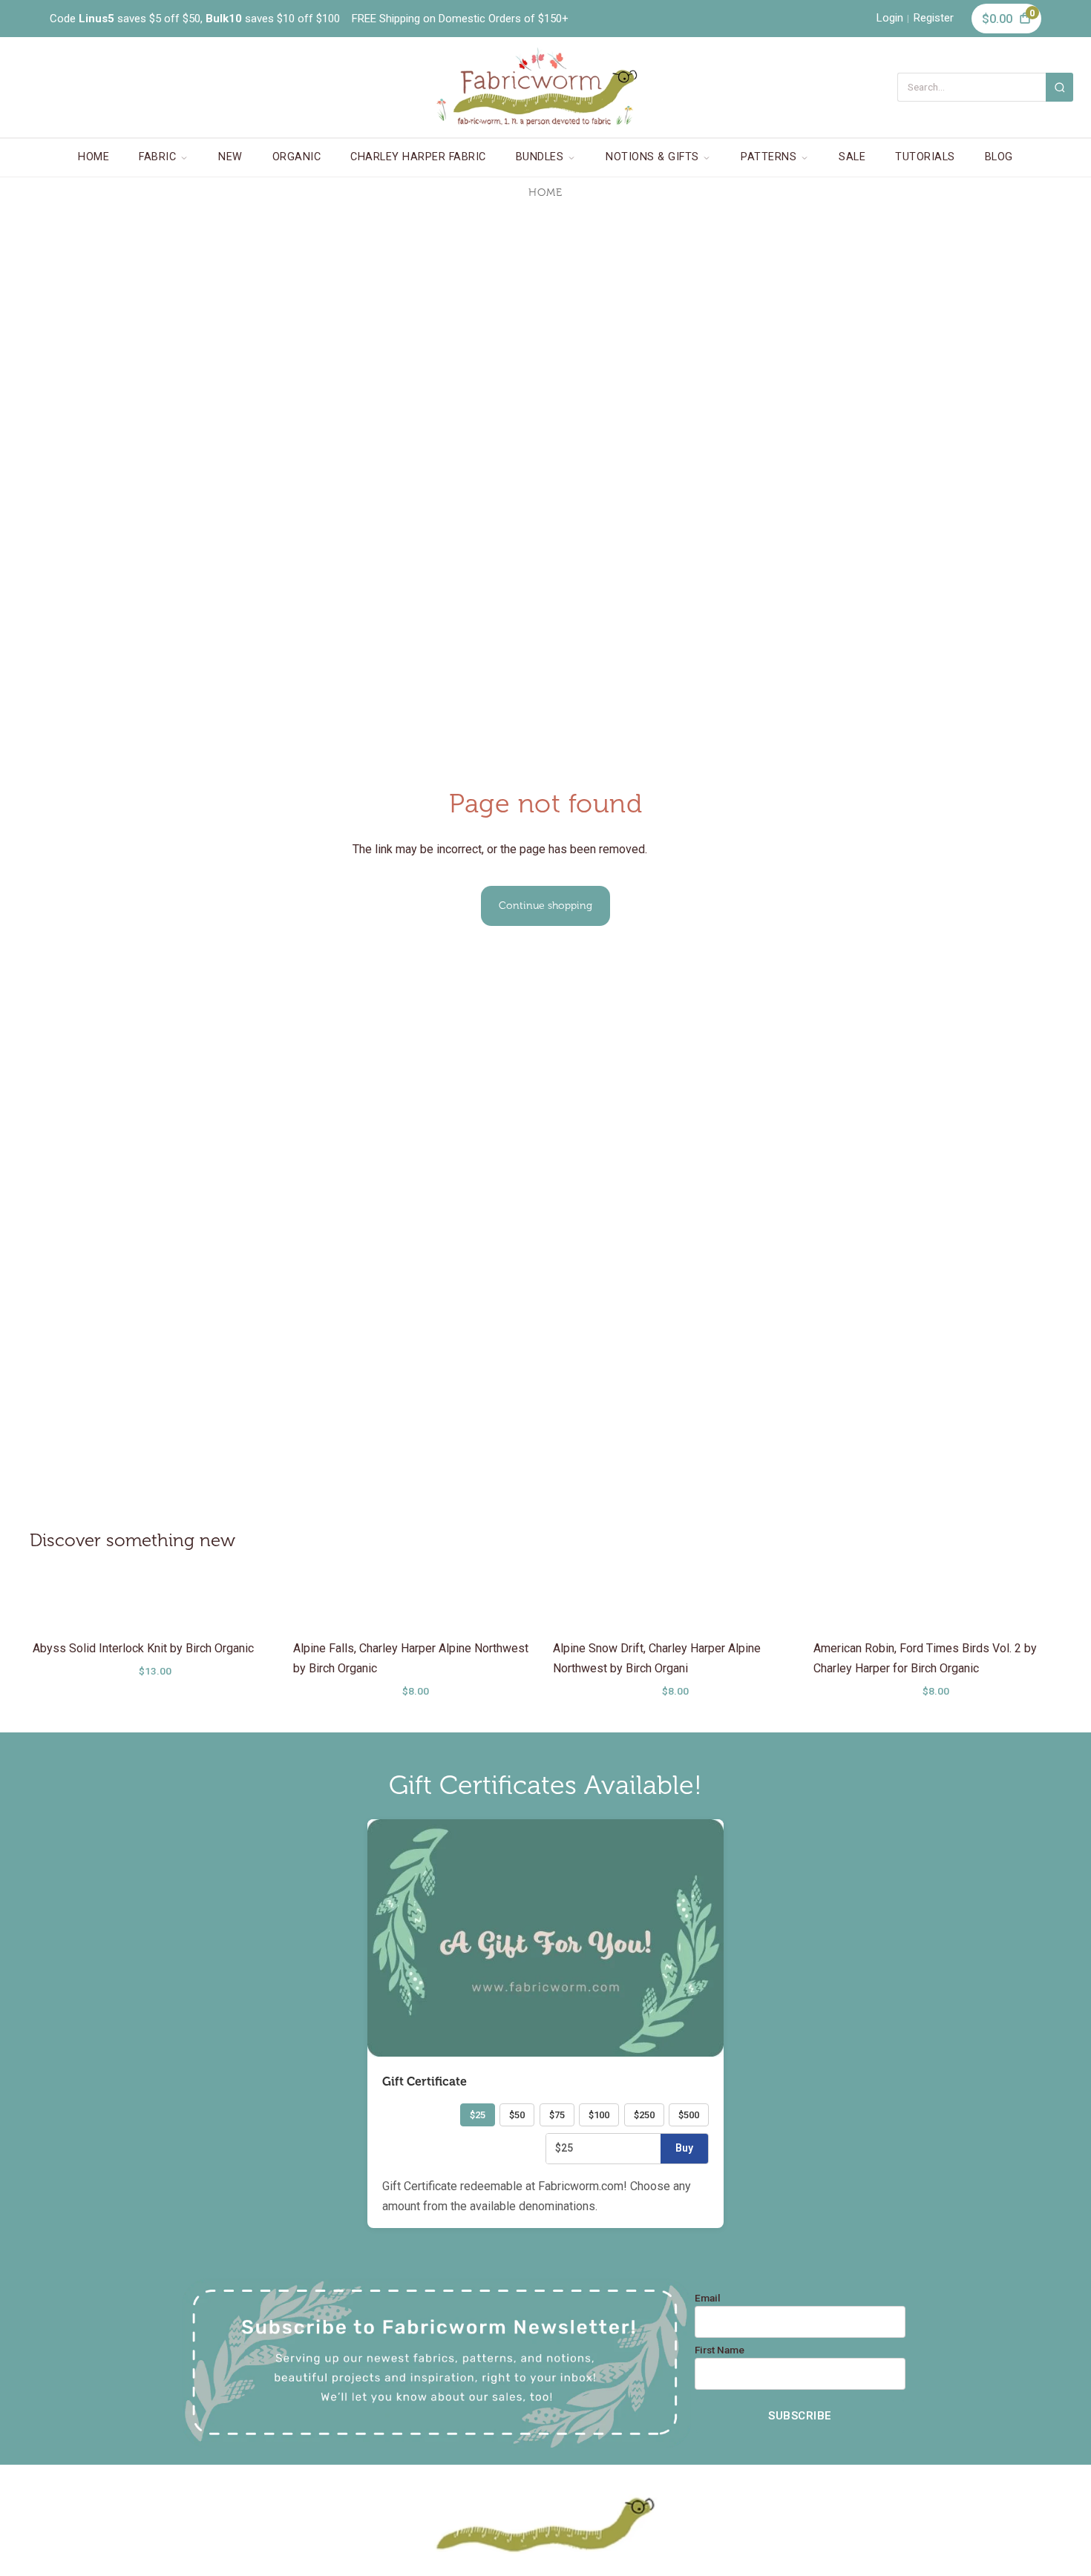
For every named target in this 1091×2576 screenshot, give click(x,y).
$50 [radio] (517, 2115)
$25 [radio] (478, 2115)
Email (708, 2299)
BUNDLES (540, 157)
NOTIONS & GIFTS (652, 157)
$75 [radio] (557, 2115)
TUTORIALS (925, 157)
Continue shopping (545, 906)
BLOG (999, 157)
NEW (230, 157)
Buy (684, 2148)
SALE (852, 157)
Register (934, 18)
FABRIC (157, 157)
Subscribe (800, 2416)
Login (890, 18)
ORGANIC (297, 157)
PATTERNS (769, 157)
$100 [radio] (599, 2115)
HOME (94, 157)
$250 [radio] (644, 2115)
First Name (720, 2350)
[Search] (1059, 87)
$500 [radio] (689, 2115)
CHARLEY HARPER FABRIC (418, 157)
